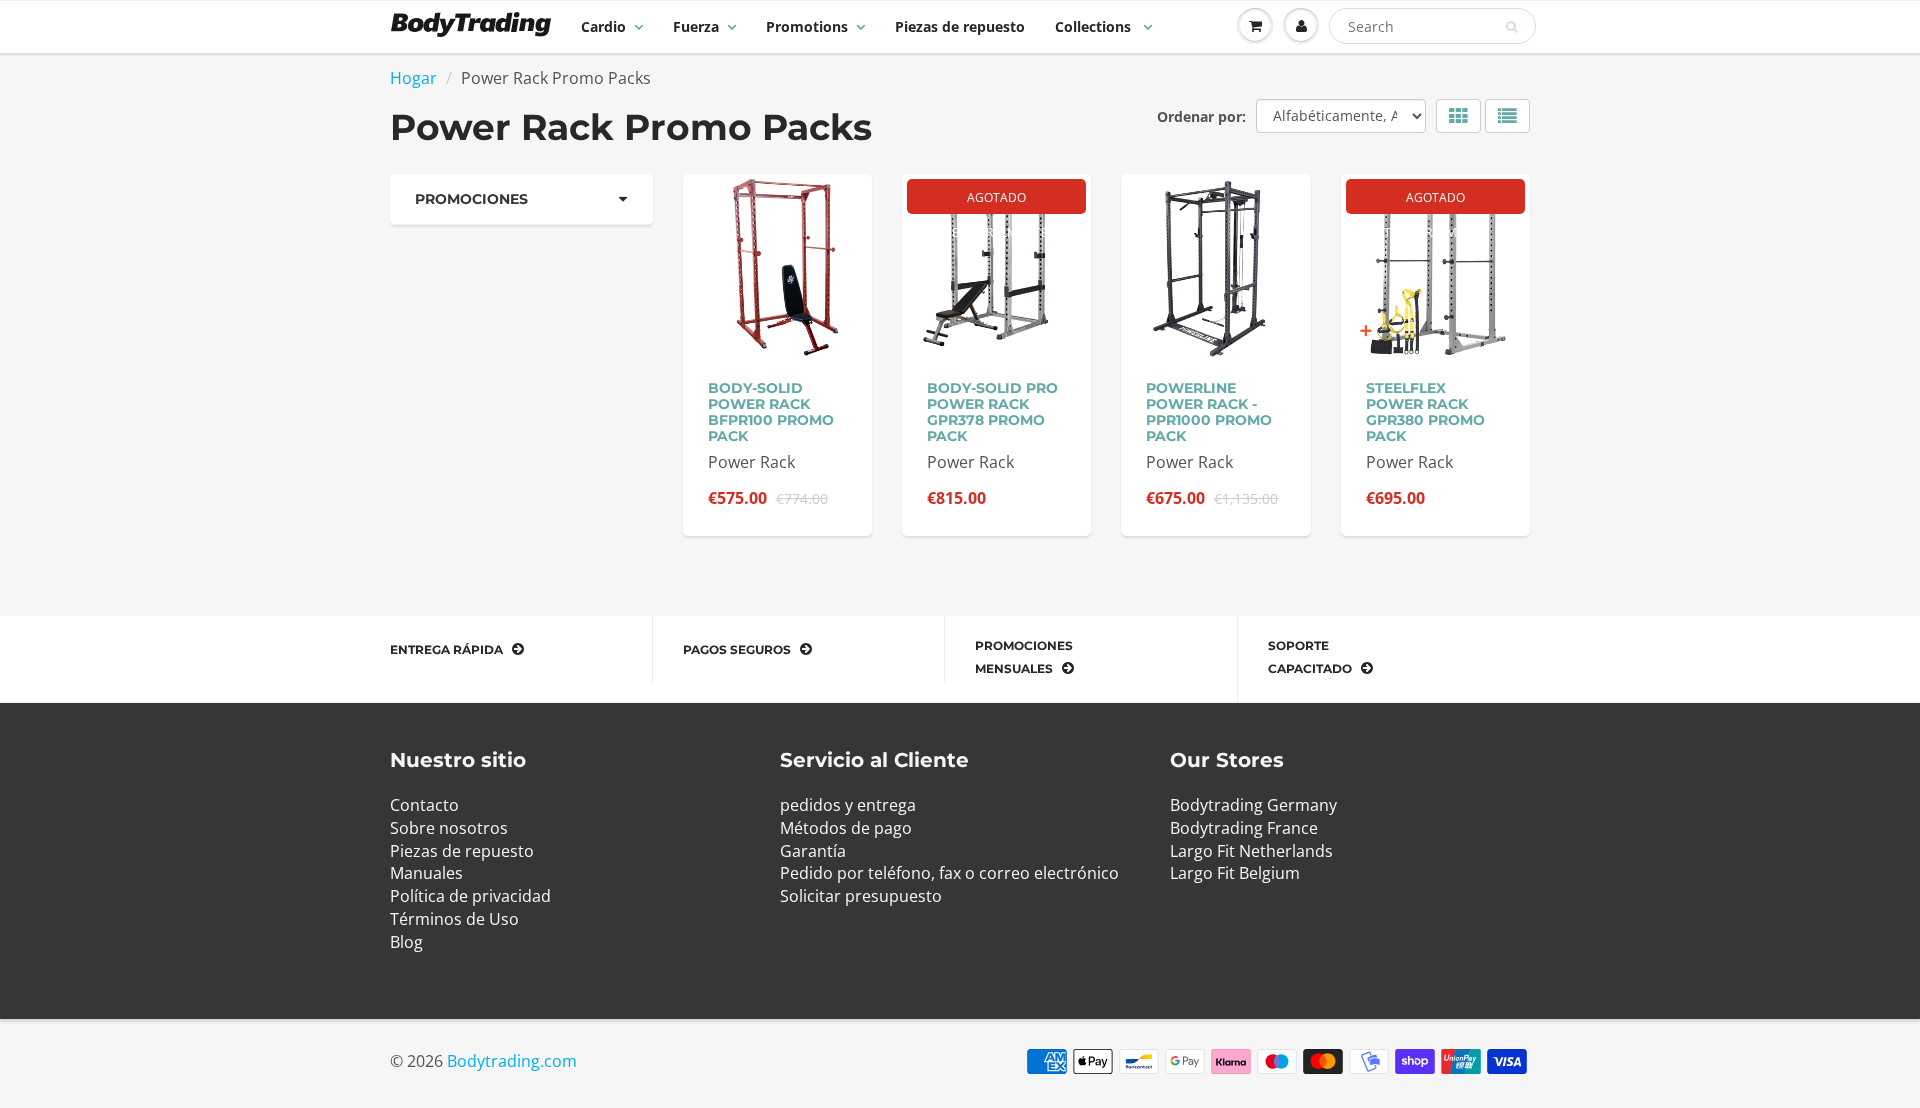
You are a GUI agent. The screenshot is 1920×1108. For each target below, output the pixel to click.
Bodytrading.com (512, 1061)
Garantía (813, 851)
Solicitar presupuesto (861, 896)
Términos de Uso (454, 919)
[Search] (1511, 27)
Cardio (603, 26)
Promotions (807, 26)
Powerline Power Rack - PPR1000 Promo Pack (1209, 412)
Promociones (471, 199)
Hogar (413, 78)
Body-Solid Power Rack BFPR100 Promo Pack (771, 412)
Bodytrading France (1244, 828)
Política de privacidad (470, 896)
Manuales (426, 873)
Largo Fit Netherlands (1251, 851)
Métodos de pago (846, 828)
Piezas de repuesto (960, 26)
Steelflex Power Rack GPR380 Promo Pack (1425, 412)
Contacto (424, 805)
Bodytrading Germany (1253, 805)
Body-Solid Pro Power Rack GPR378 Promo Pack (992, 412)
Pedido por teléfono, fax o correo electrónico (949, 873)
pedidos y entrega (848, 805)
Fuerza (696, 26)
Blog (406, 942)
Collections (1095, 26)
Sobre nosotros (449, 828)
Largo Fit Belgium (1235, 873)
